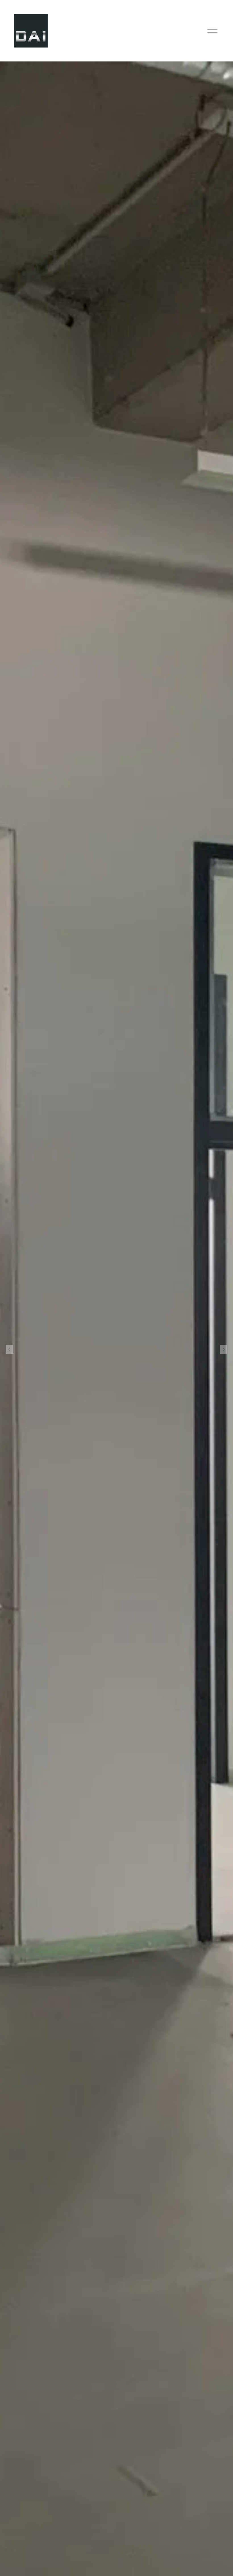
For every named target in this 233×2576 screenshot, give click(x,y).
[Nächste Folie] (223, 1349)
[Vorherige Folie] (10, 1349)
